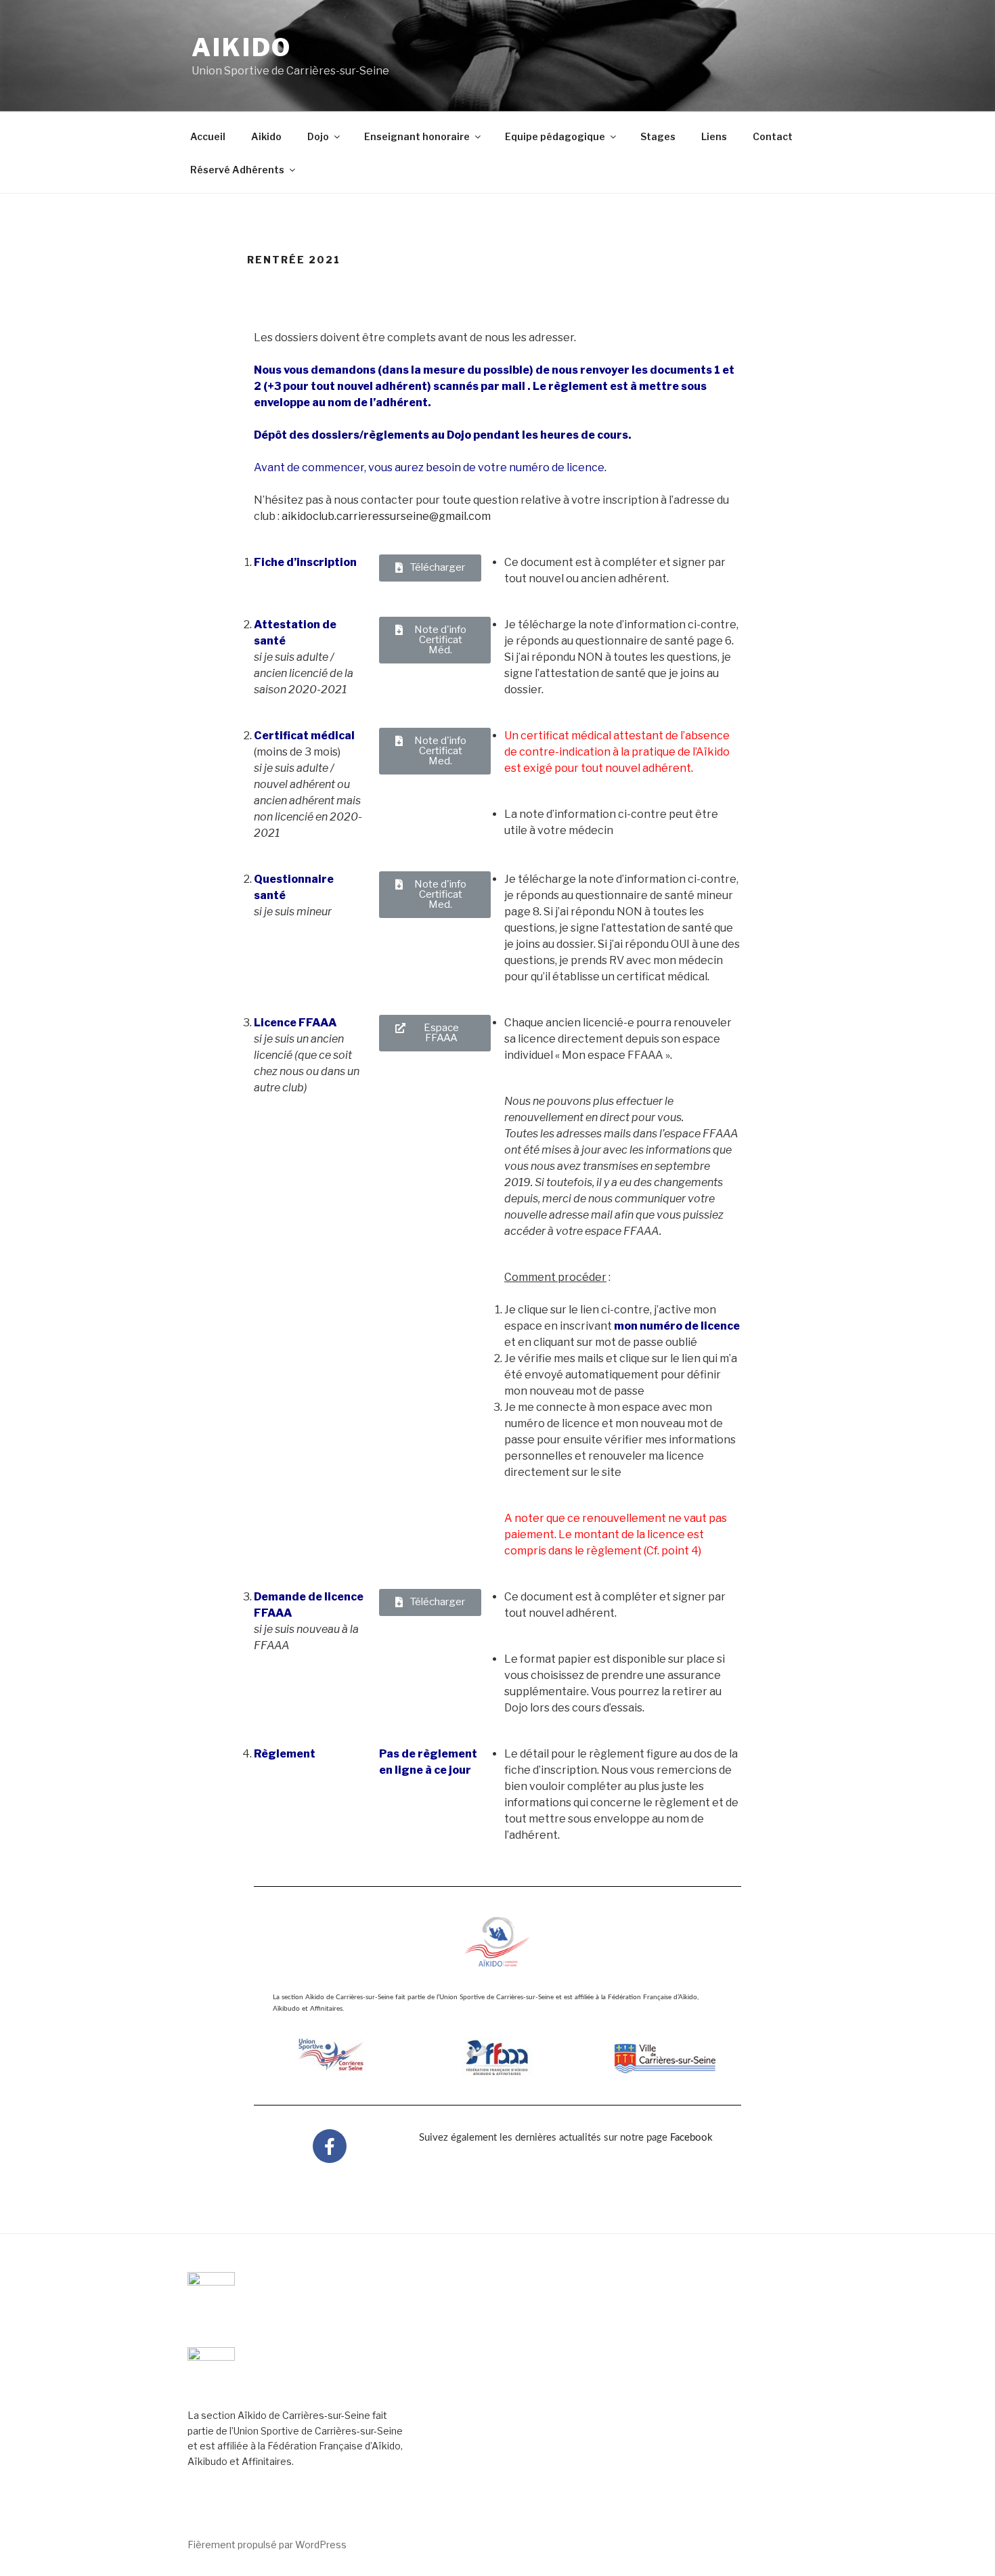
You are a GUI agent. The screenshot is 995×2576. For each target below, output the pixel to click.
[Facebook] (330, 2146)
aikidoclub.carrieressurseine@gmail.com (386, 516)
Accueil (208, 136)
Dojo (318, 136)
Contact (773, 136)
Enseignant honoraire (417, 136)
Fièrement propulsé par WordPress (267, 2545)
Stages (658, 136)
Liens (714, 136)
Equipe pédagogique (555, 136)
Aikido (242, 47)
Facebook (691, 2138)
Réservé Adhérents (237, 170)
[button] (430, 568)
